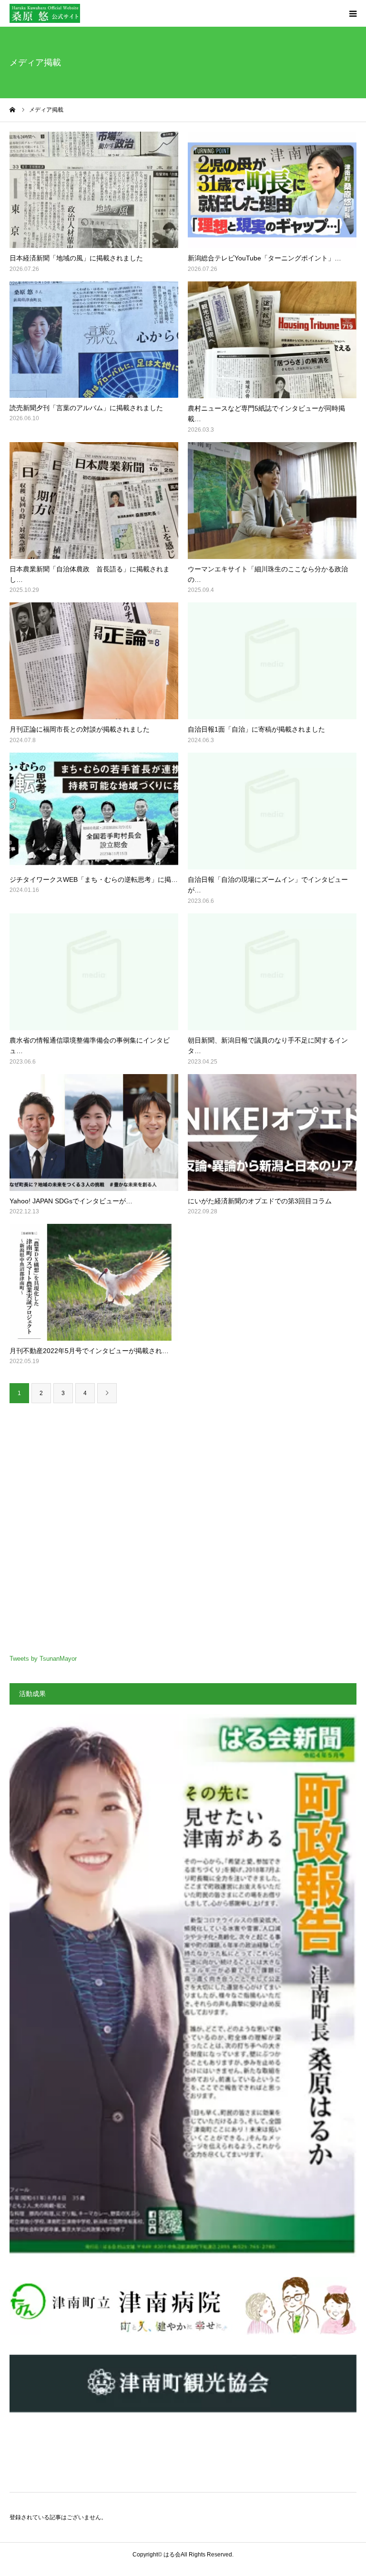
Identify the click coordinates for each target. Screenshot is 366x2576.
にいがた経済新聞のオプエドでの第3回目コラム (260, 1201)
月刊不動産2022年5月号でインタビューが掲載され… (89, 1351)
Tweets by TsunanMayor (43, 1659)
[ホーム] (13, 110)
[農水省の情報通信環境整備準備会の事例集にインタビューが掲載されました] (94, 972)
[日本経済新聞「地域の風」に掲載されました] (94, 190)
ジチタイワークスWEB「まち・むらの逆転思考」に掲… (94, 879)
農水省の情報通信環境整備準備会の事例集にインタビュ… (90, 1045)
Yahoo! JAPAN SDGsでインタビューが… (71, 1201)
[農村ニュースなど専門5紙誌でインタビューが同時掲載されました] (272, 340)
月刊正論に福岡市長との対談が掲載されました (80, 729)
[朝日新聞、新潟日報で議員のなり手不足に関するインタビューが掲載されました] (272, 972)
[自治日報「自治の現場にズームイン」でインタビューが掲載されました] (272, 811)
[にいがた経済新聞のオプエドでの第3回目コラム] (272, 1133)
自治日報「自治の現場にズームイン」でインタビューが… (268, 885)
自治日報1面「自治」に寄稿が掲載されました (256, 729)
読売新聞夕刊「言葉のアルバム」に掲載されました (86, 408)
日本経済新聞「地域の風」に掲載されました (76, 258)
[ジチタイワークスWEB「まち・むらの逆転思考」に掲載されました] (94, 811)
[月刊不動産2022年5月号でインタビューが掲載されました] (94, 1282)
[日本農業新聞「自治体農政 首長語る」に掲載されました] (94, 501)
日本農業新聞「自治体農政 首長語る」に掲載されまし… (90, 574)
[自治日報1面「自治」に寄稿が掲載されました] (272, 661)
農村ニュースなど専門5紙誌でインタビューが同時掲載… (266, 414)
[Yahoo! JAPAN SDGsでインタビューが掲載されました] (94, 1133)
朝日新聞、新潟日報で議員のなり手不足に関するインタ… (268, 1045)
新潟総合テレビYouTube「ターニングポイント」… (264, 258)
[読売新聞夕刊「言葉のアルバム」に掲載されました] (94, 340)
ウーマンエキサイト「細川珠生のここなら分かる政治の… (268, 574)
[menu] (353, 13)
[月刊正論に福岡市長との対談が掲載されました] (94, 661)
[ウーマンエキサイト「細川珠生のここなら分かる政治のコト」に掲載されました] (272, 501)
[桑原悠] (45, 13)
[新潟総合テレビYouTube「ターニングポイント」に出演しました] (272, 190)
